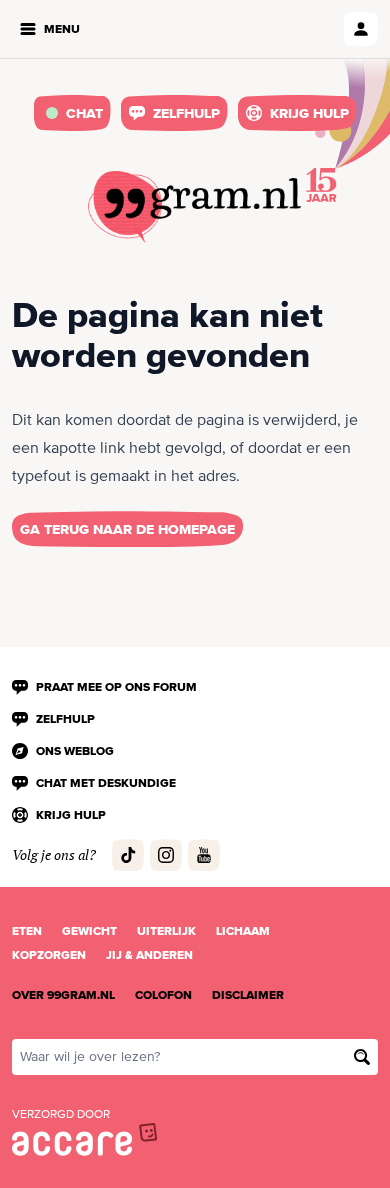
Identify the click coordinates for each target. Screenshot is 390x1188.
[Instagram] (166, 855)
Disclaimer (248, 995)
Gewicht (89, 931)
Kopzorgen (49, 955)
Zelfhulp (186, 113)
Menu (62, 29)
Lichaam (243, 931)
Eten (27, 931)
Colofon (163, 995)
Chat (84, 113)
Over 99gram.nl (63, 995)
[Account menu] (361, 29)
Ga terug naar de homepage (127, 529)
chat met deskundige (106, 783)
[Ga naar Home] (194, 207)
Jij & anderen (149, 955)
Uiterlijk (166, 931)
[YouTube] (204, 855)
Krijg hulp (309, 113)
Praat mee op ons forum (116, 687)
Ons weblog (75, 751)
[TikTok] (128, 855)
